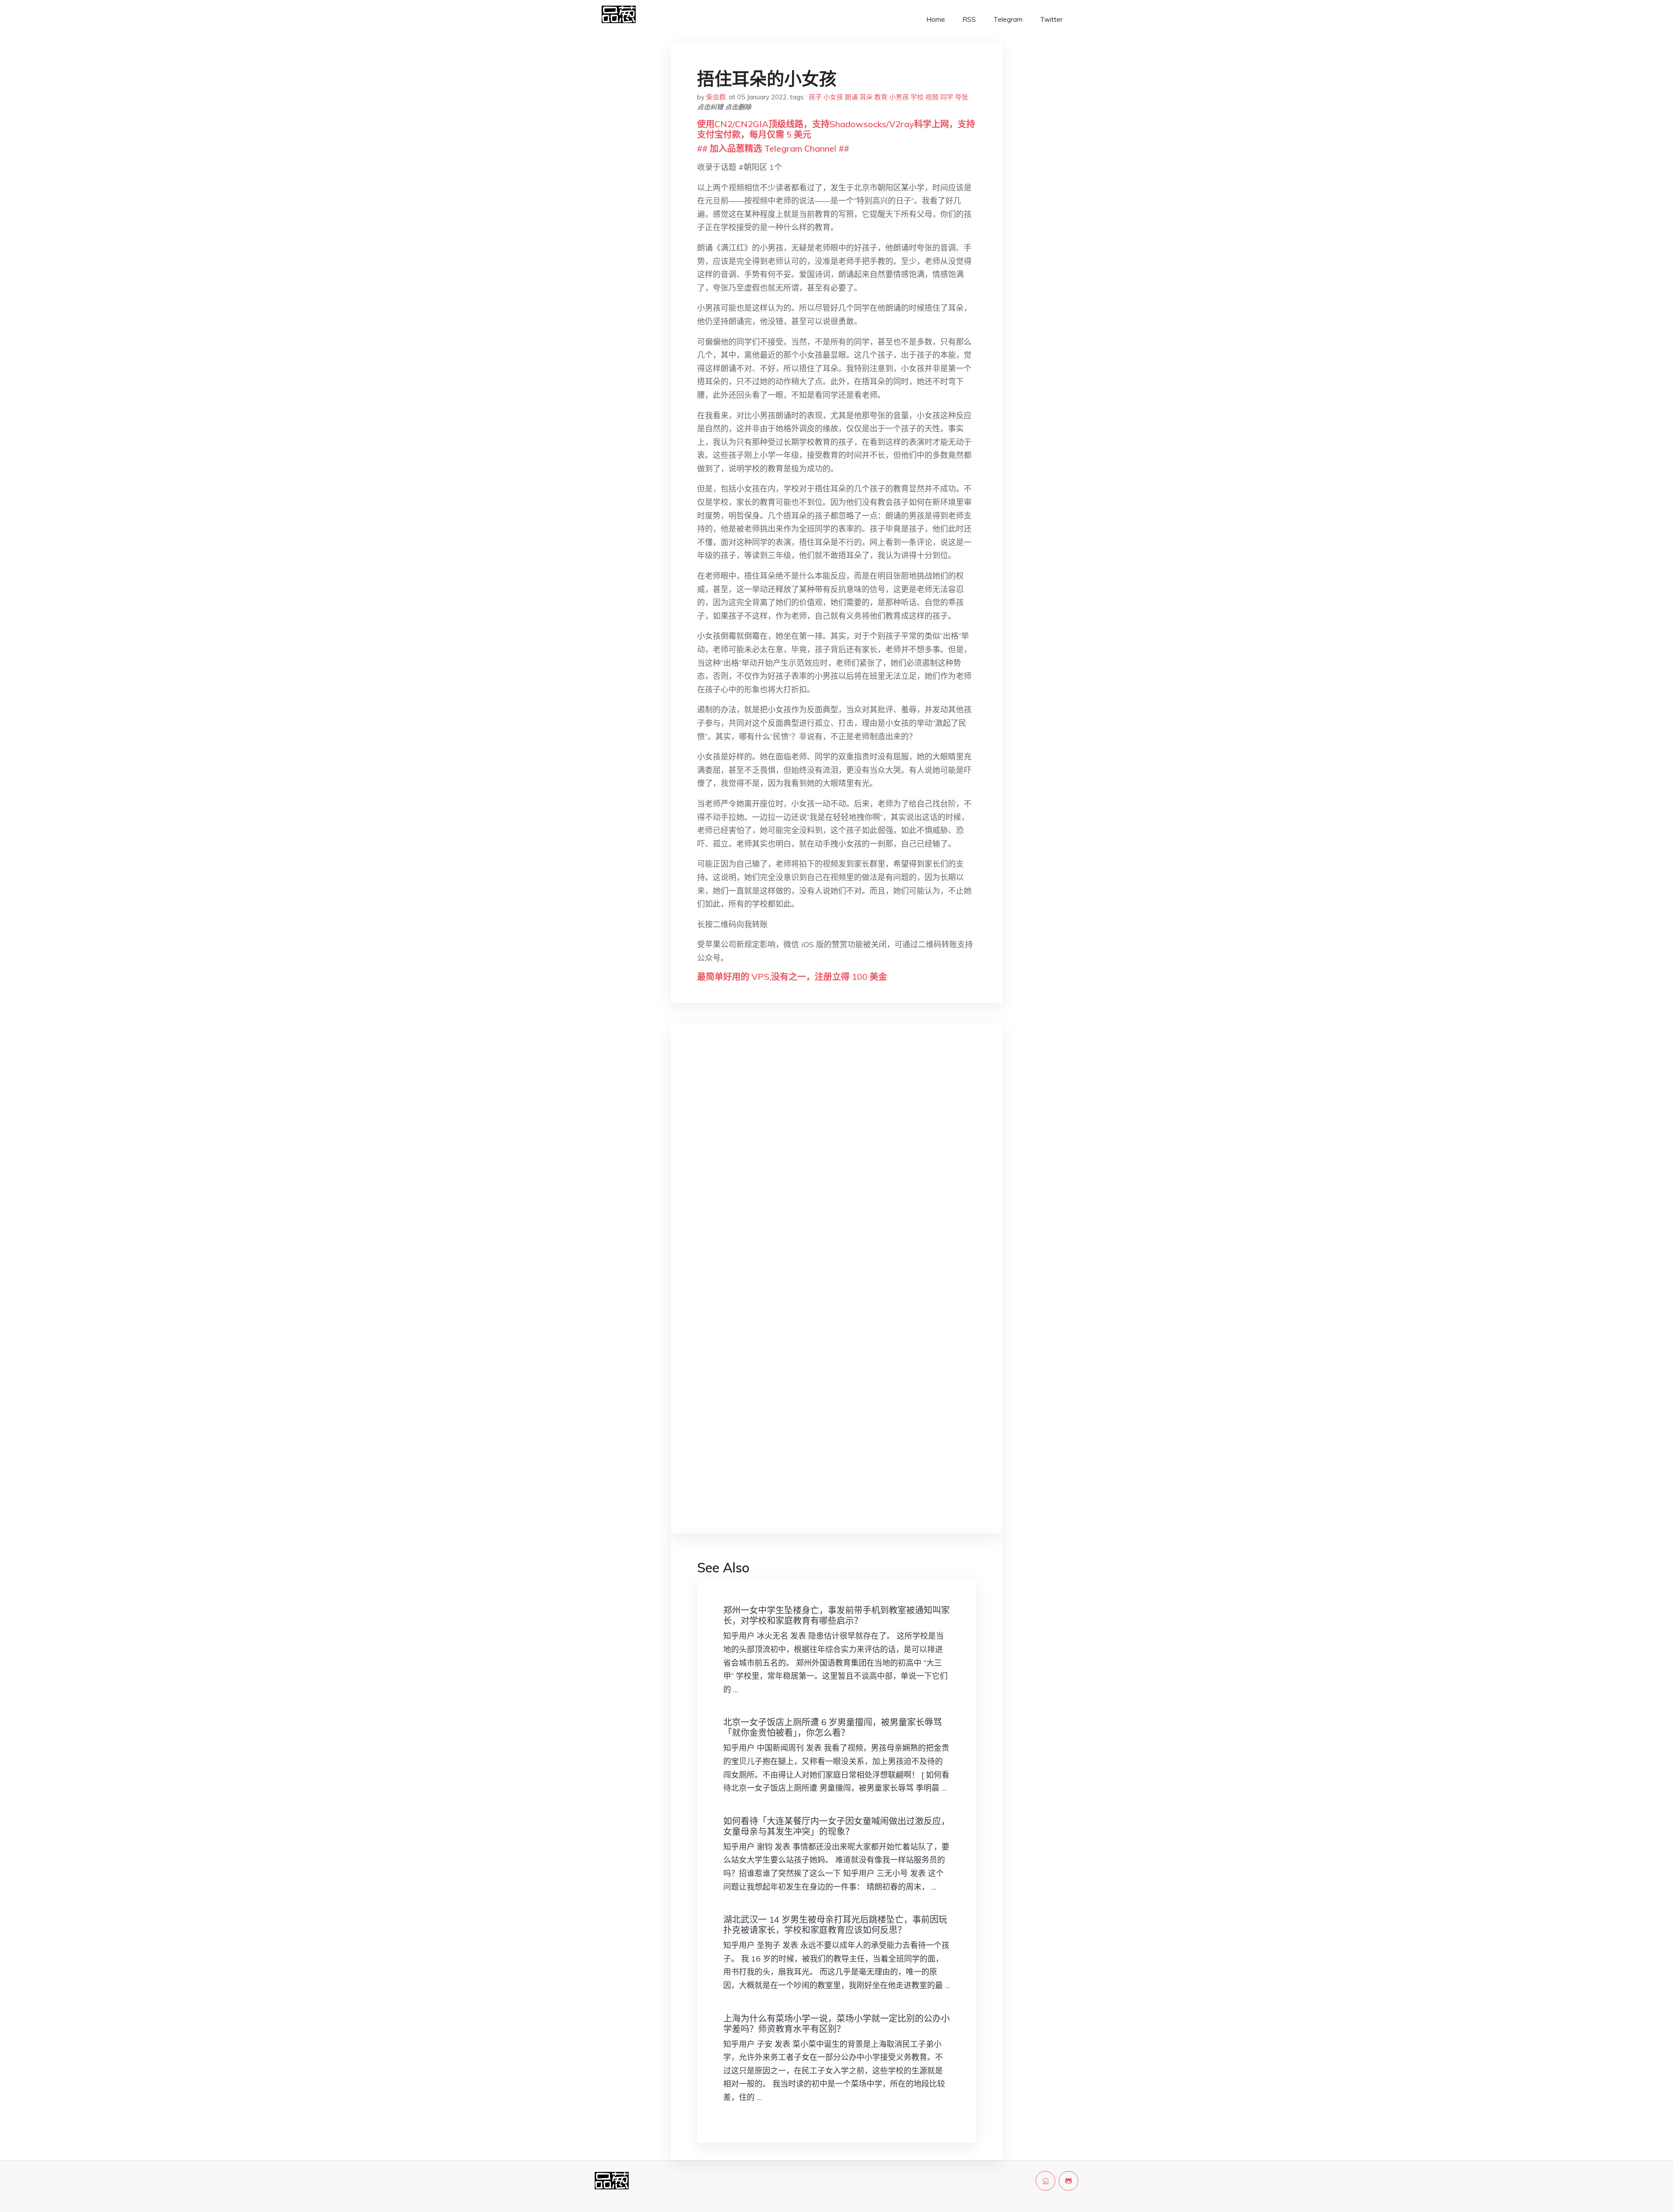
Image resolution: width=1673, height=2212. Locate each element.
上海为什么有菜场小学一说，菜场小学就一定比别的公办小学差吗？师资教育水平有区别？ (836, 2024)
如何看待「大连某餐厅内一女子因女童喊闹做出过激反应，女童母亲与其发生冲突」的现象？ (836, 1826)
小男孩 (899, 97)
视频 (932, 97)
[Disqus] (836, 1169)
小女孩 (833, 97)
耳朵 (866, 97)
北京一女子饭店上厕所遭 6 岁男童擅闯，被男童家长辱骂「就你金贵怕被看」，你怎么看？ (833, 1727)
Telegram (1008, 19)
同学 (947, 97)
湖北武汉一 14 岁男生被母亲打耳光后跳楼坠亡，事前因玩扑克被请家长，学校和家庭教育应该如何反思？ (835, 1925)
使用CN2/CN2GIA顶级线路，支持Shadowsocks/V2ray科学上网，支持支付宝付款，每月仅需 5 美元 (836, 129)
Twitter (1051, 19)
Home (936, 19)
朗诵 (851, 97)
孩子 (815, 97)
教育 (881, 97)
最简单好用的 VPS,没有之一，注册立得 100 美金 (792, 977)
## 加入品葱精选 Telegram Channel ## (773, 148)
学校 (917, 97)
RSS (969, 19)
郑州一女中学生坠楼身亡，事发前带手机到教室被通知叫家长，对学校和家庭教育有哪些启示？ (836, 1615)
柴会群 (716, 97)
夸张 (962, 97)
